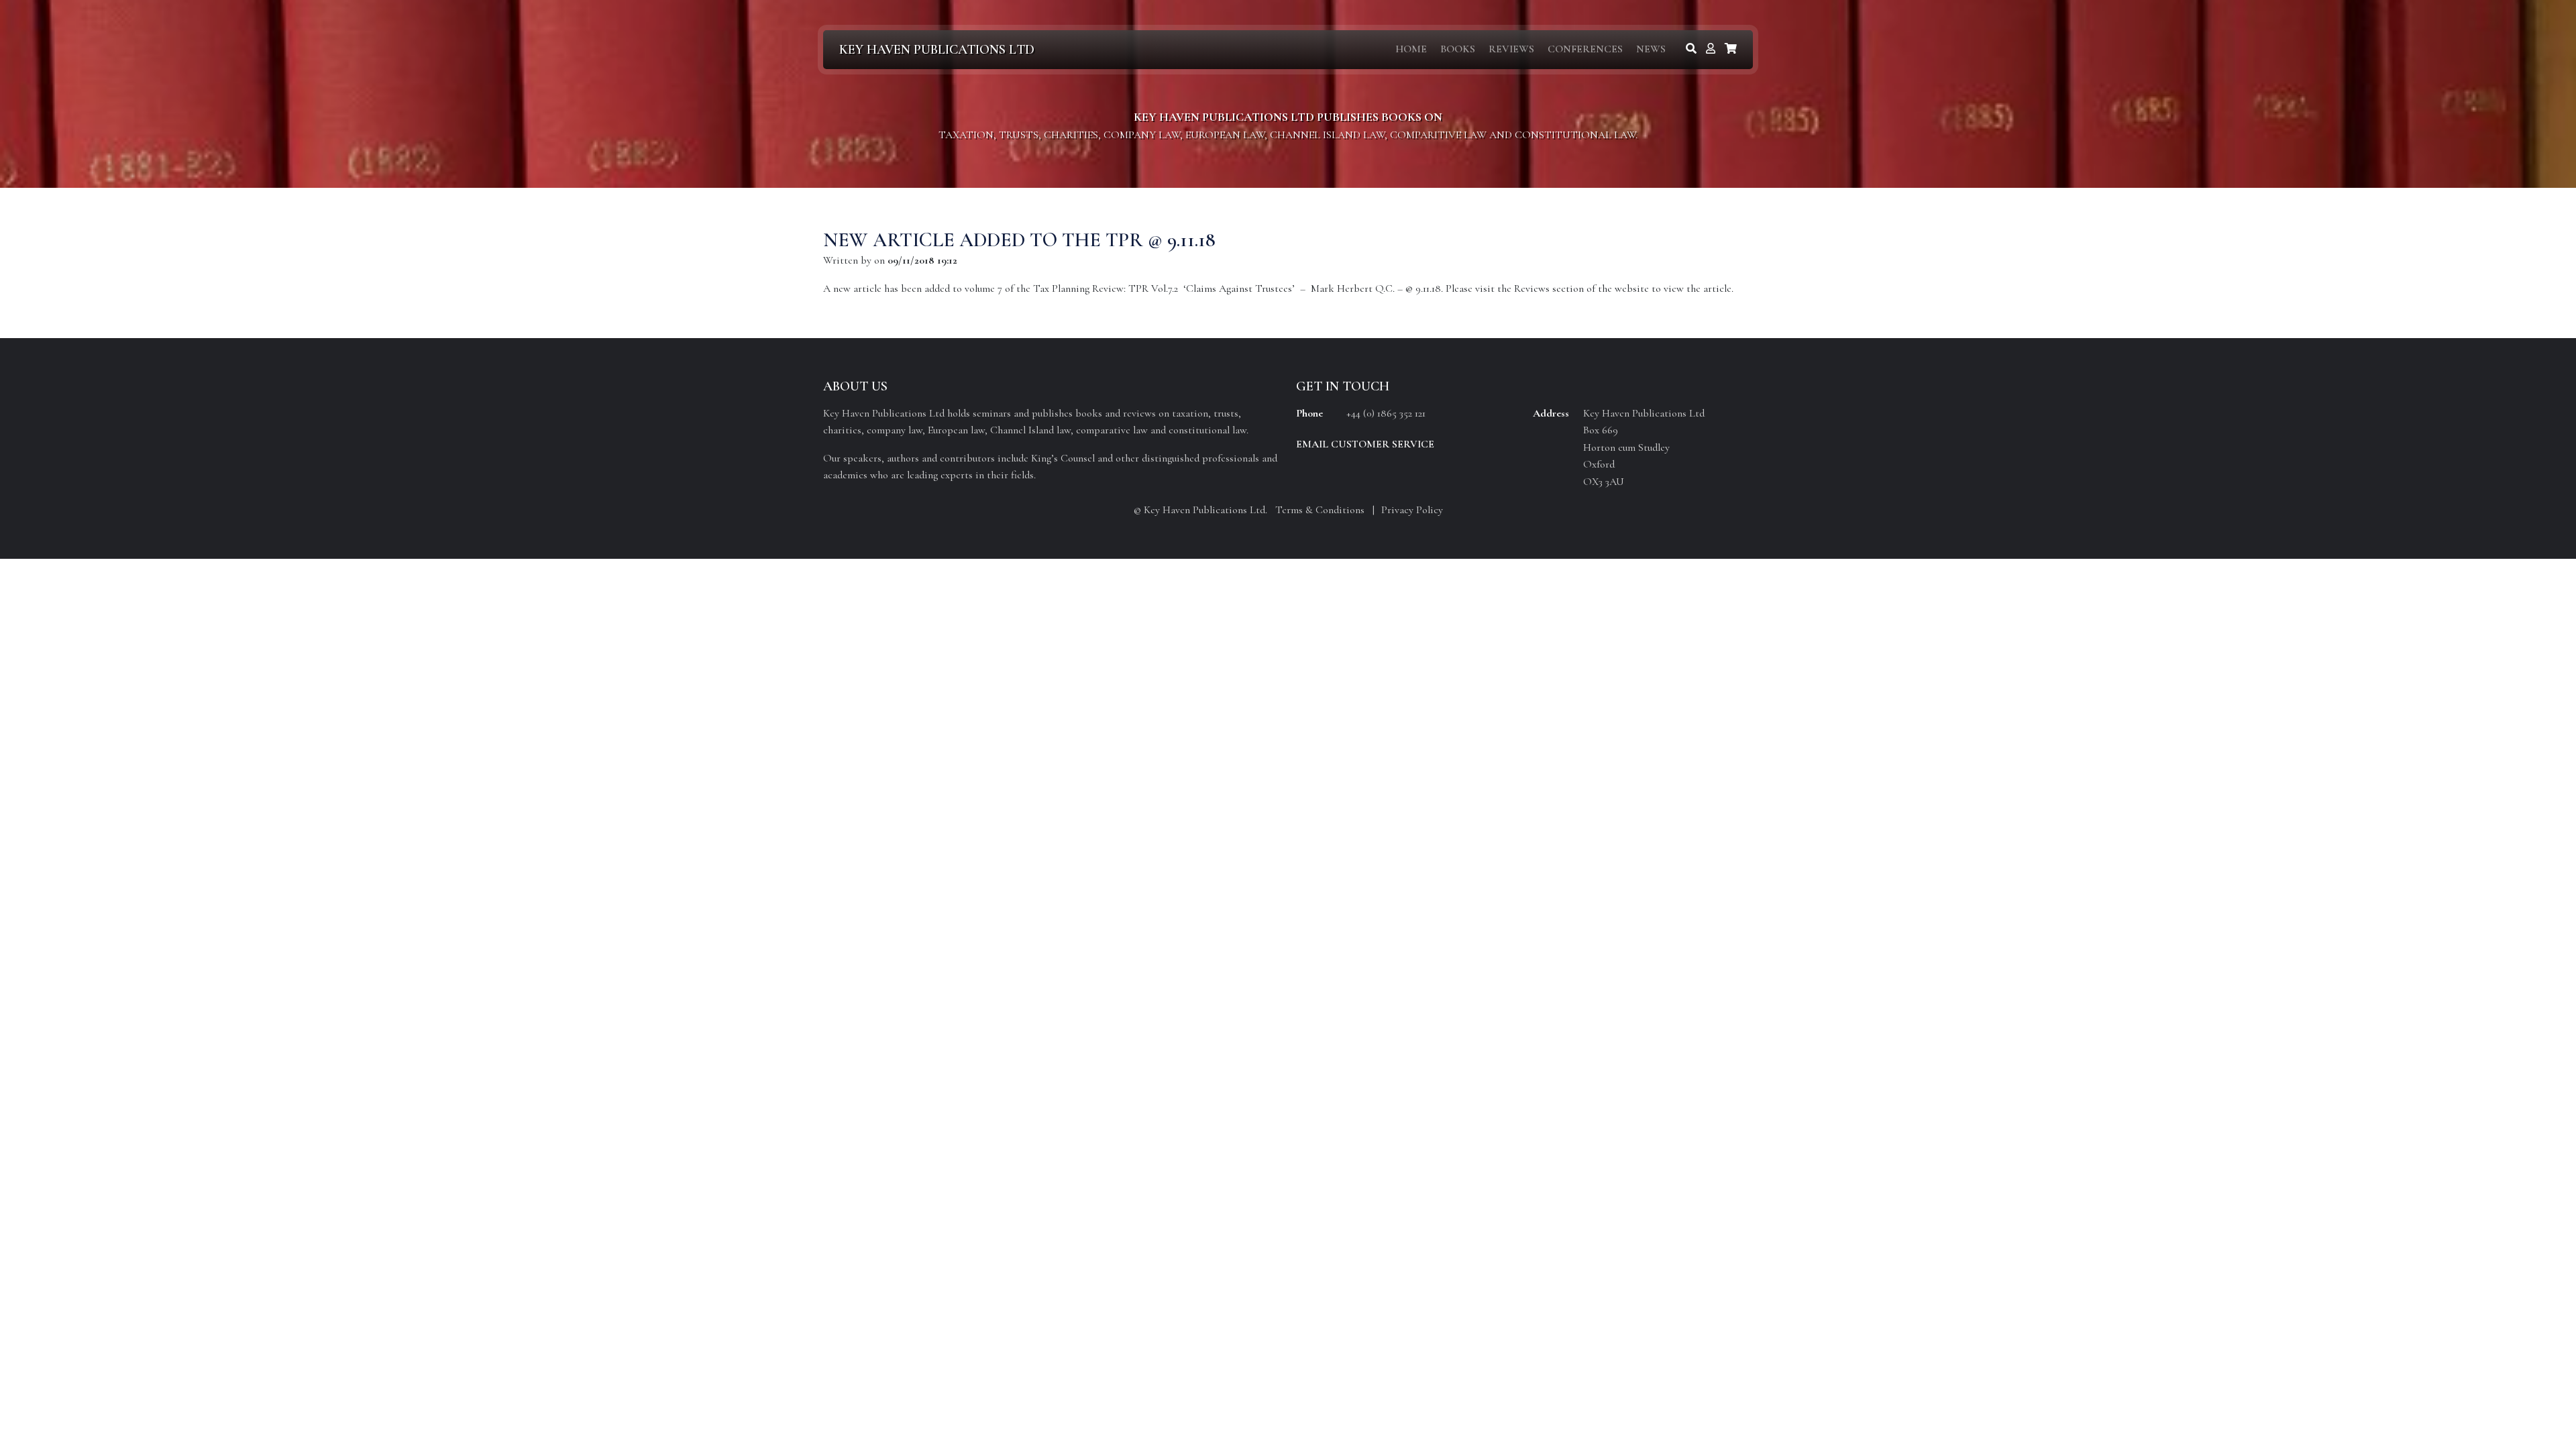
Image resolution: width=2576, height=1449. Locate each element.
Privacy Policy (1412, 510)
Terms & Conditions (1320, 510)
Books (1458, 49)
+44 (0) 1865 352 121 (1386, 413)
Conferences (1585, 49)
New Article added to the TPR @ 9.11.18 (1019, 240)
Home (1411, 49)
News (1651, 49)
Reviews (1511, 49)
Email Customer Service (1365, 444)
